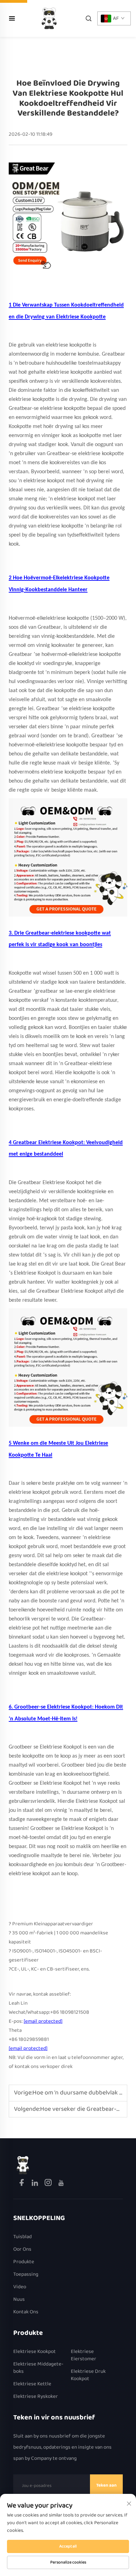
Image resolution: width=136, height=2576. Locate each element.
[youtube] (61, 2184)
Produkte (24, 2262)
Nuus (19, 2300)
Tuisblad (22, 2237)
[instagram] (49, 2184)
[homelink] (23, 2165)
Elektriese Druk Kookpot (88, 2375)
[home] (49, 18)
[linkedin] (35, 2184)
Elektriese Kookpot (35, 2352)
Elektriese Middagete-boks (38, 2368)
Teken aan (106, 2485)
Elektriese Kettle (32, 2384)
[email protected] (43, 2021)
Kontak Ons (26, 2312)
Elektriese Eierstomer (84, 2355)
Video (20, 2287)
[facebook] (22, 2184)
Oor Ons (22, 2249)
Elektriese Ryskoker (36, 2397)
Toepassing (26, 2274)
